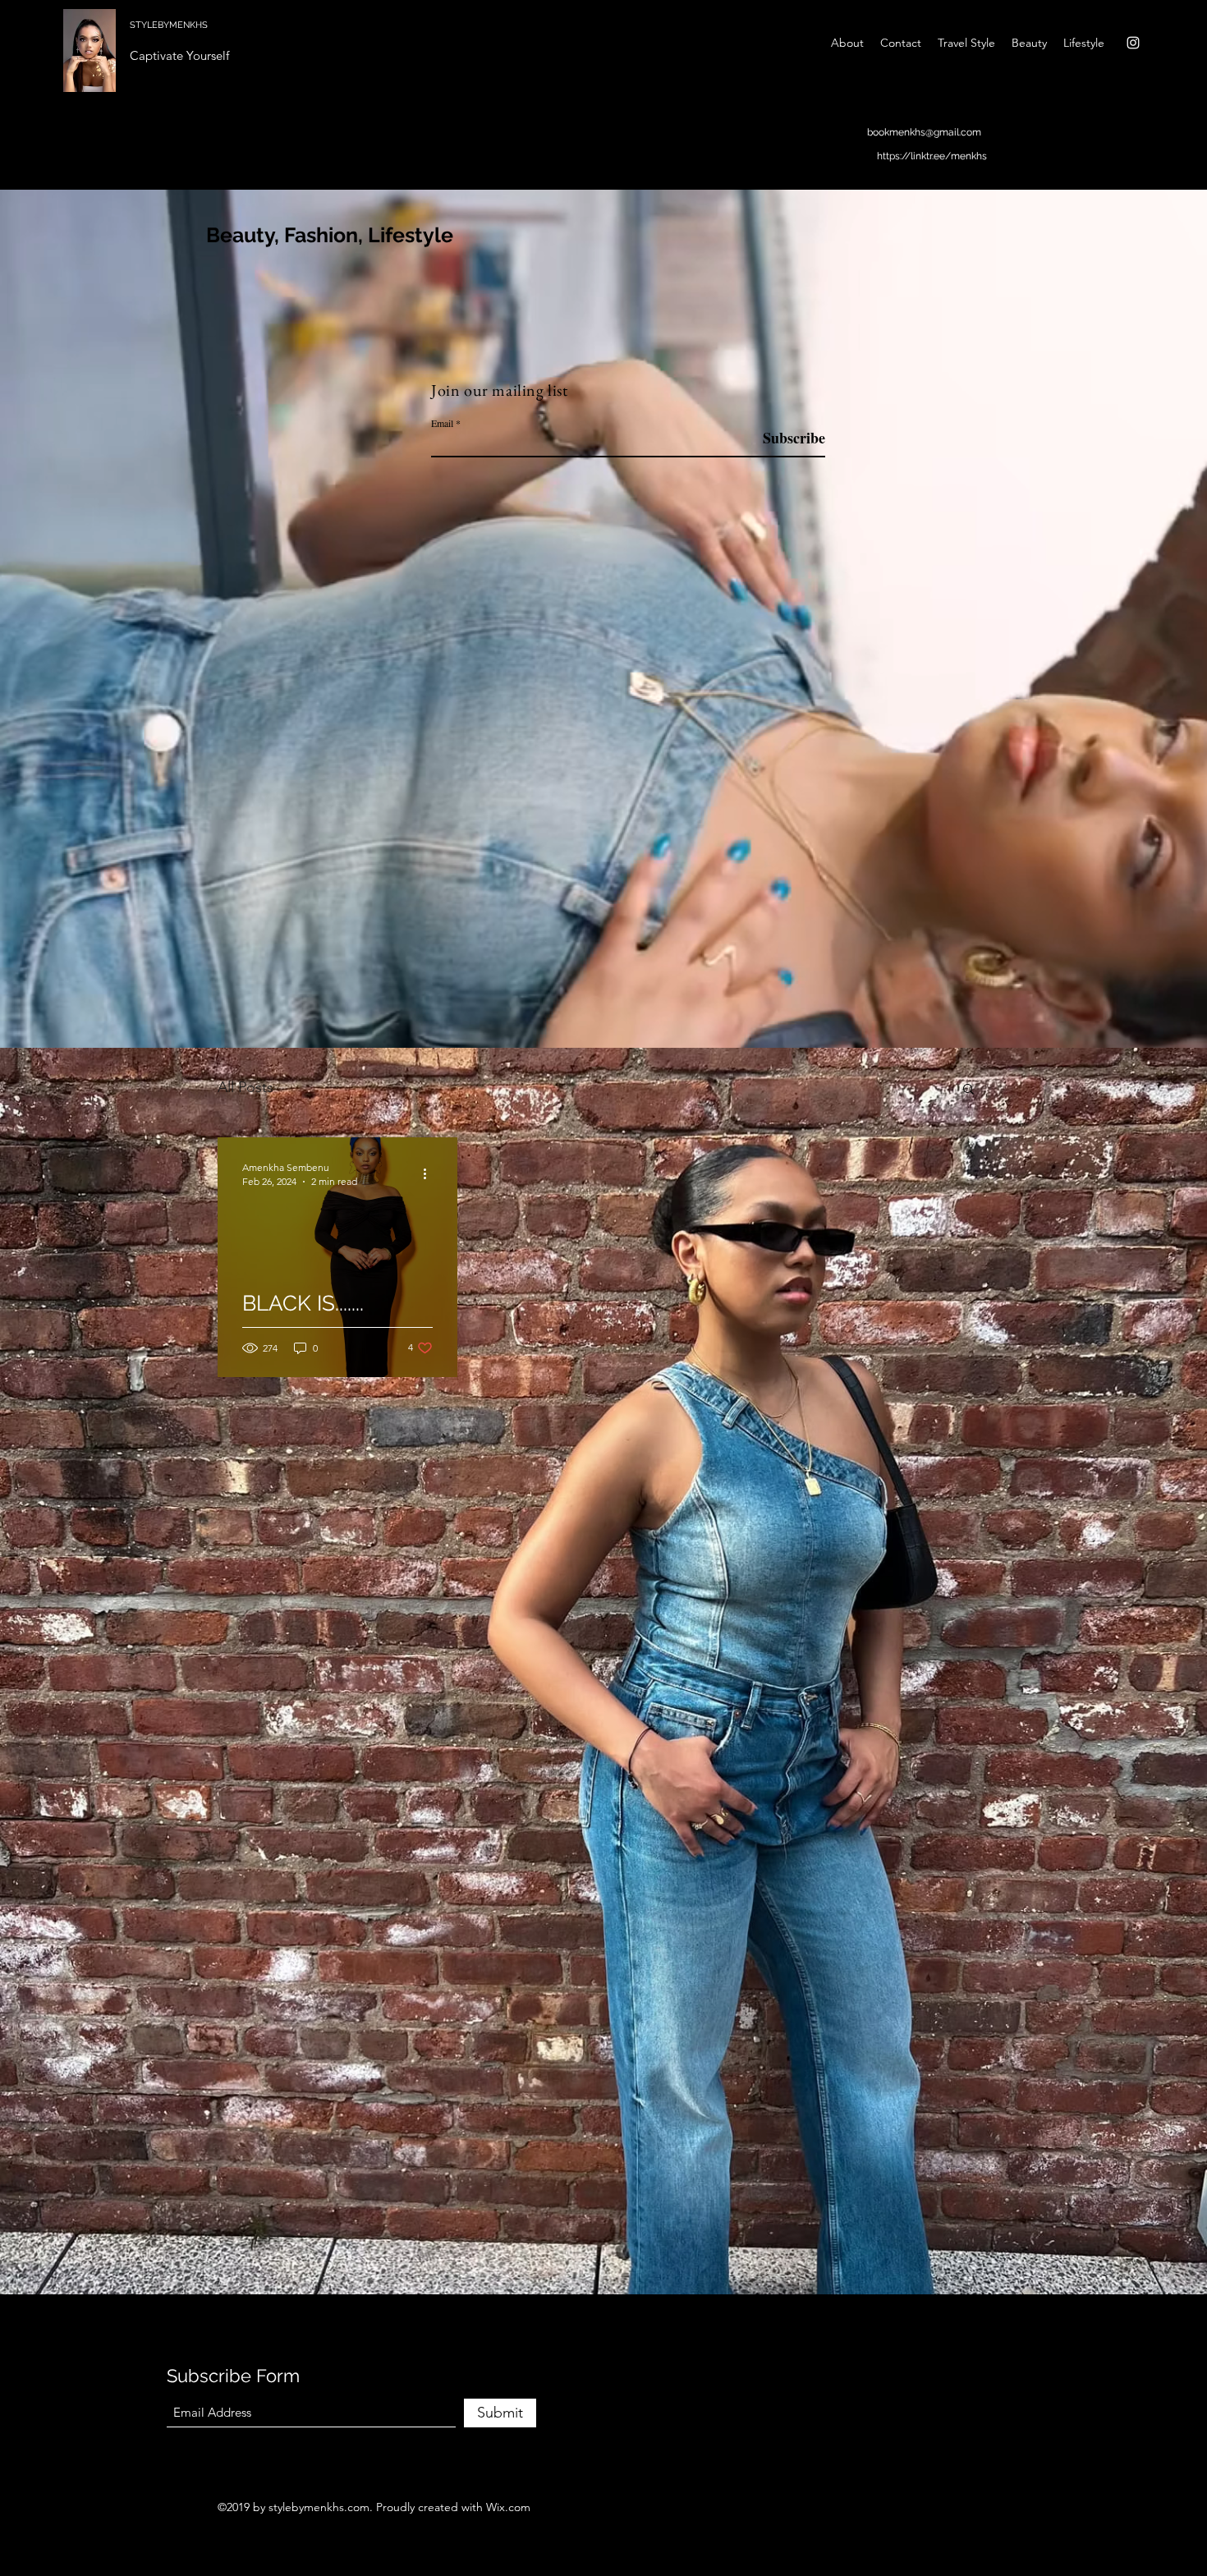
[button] (968, 1090)
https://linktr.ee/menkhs (932, 156)
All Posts (246, 1087)
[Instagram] (1133, 43)
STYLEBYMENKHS (169, 25)
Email (442, 423)
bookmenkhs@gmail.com (924, 132)
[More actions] (430, 1173)
